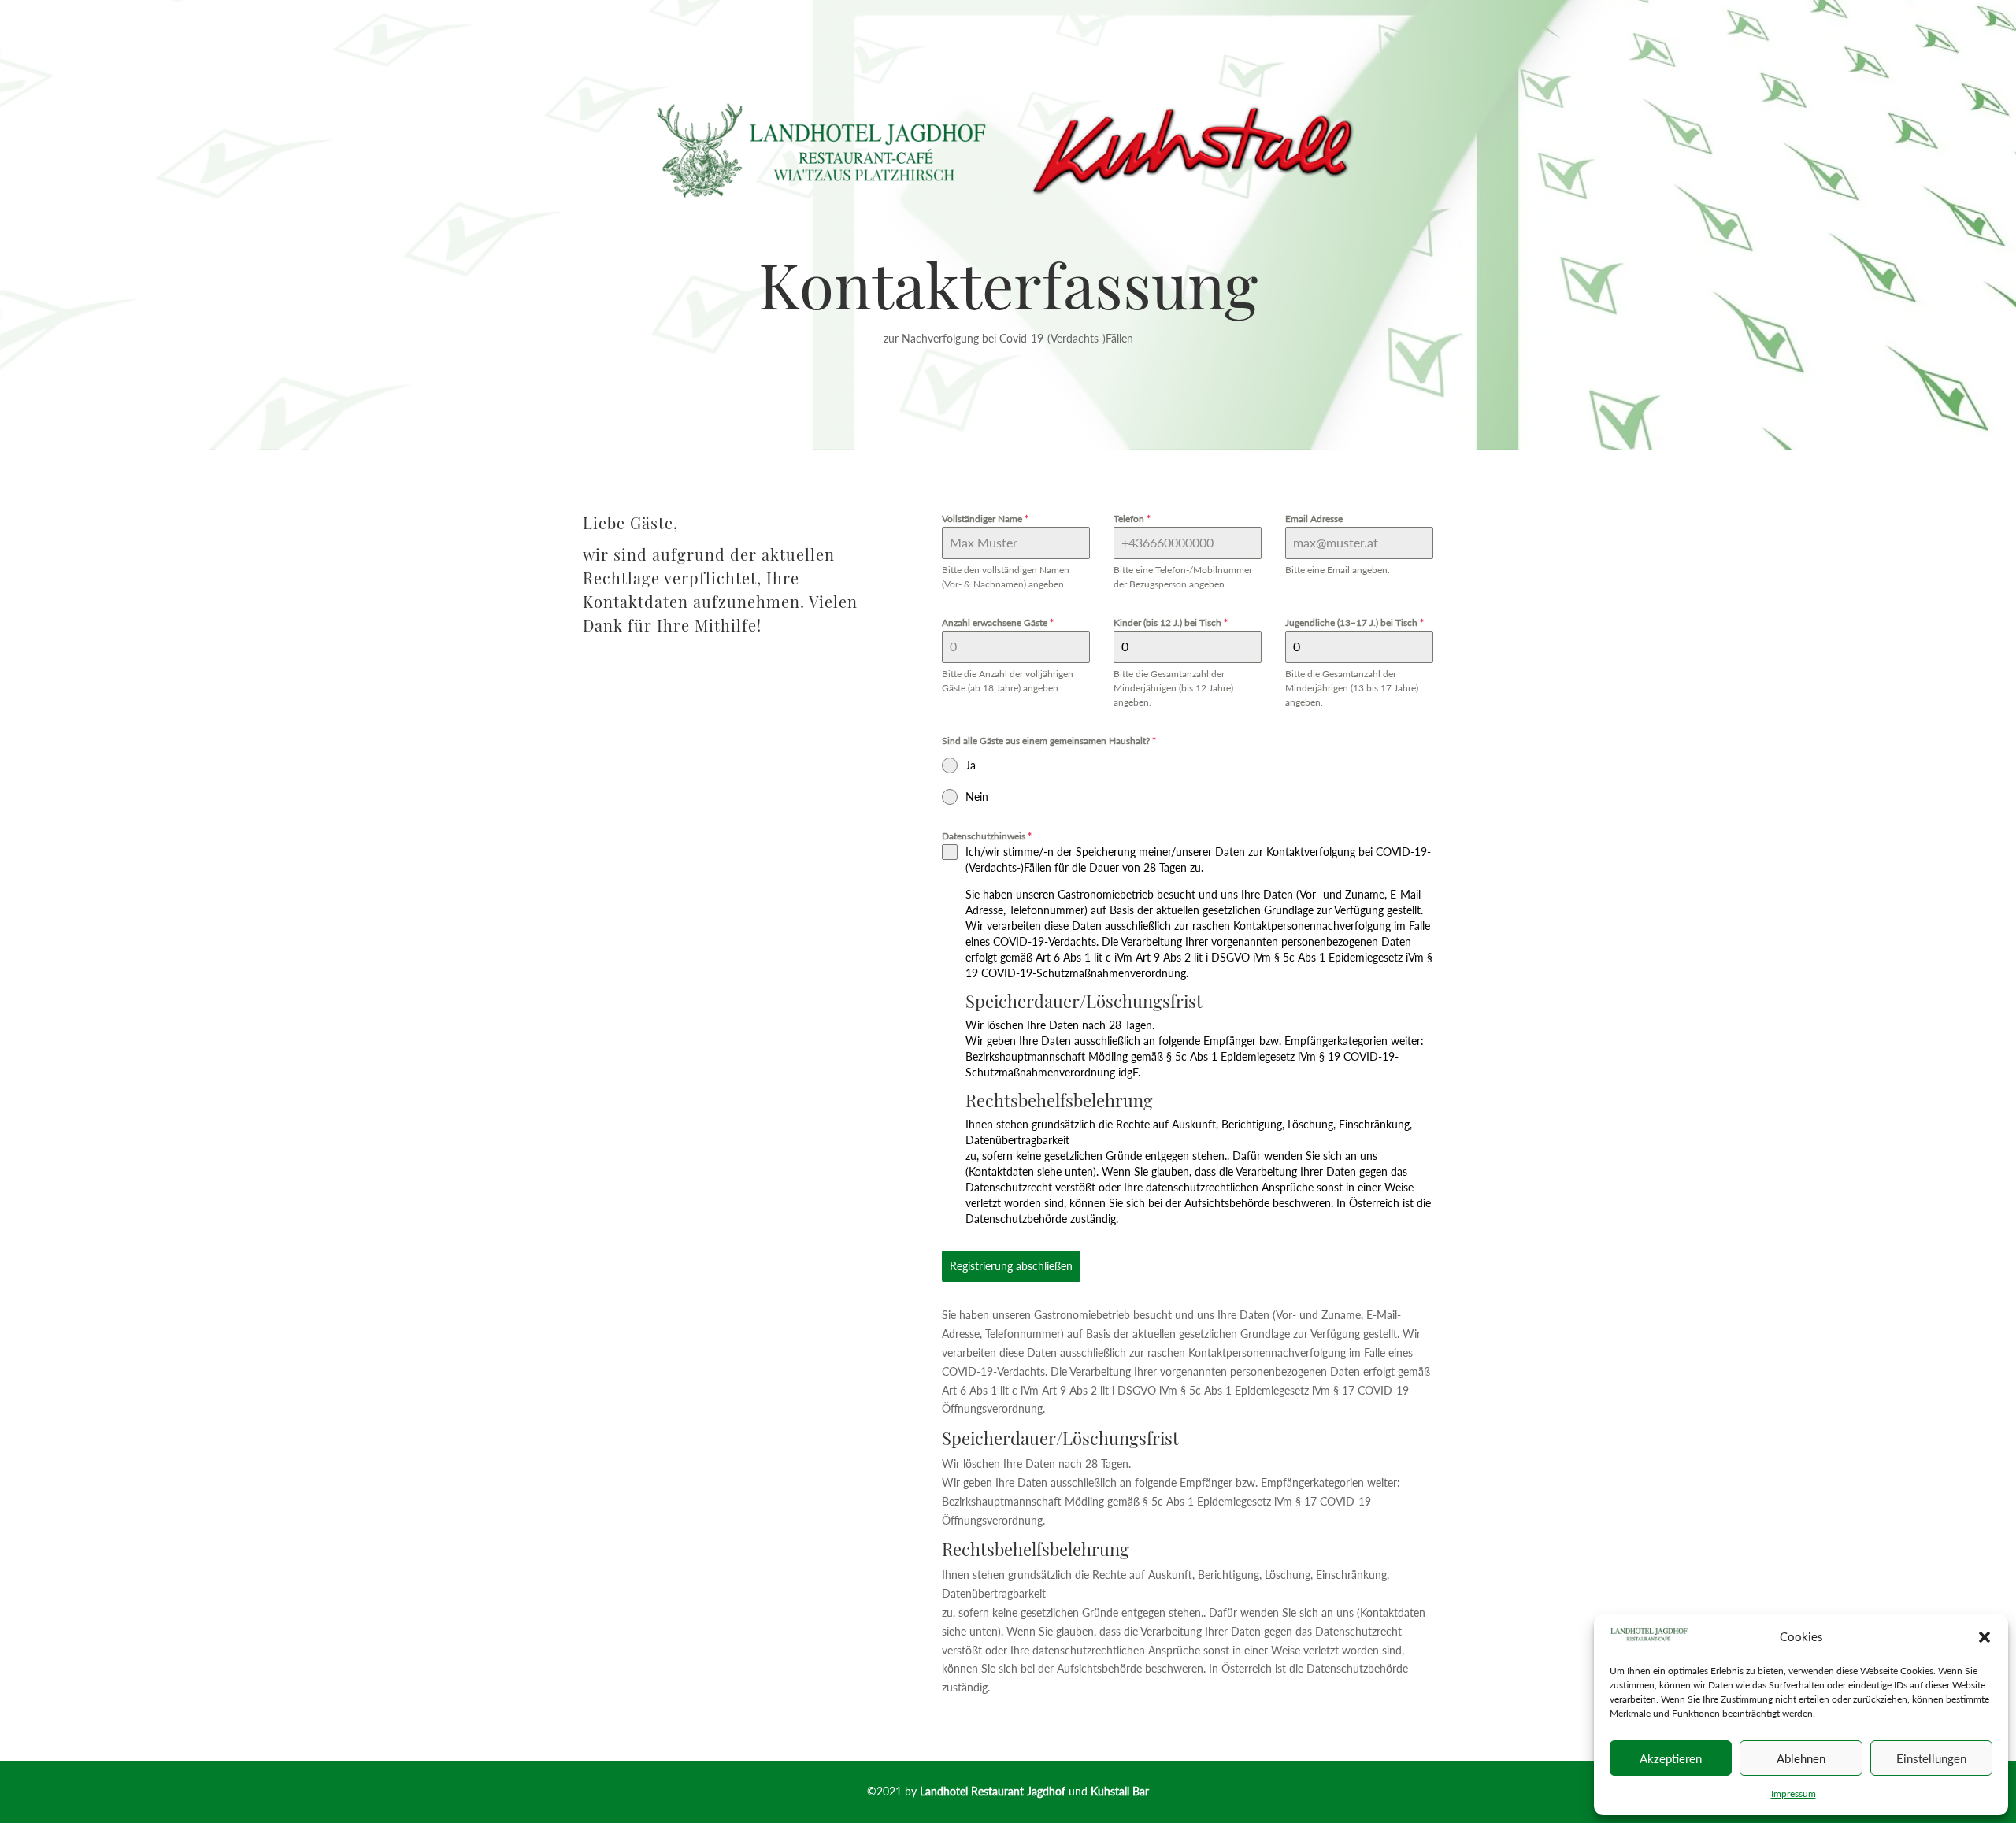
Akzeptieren (1671, 1758)
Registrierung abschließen (1011, 1266)
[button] (1984, 1637)
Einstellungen (1931, 1758)
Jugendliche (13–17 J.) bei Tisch (1354, 622)
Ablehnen (1801, 1758)
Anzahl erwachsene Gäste (998, 622)
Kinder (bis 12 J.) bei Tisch (1171, 622)
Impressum (1794, 1793)
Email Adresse (1314, 519)
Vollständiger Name (985, 519)
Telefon (1132, 519)
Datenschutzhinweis (987, 836)
